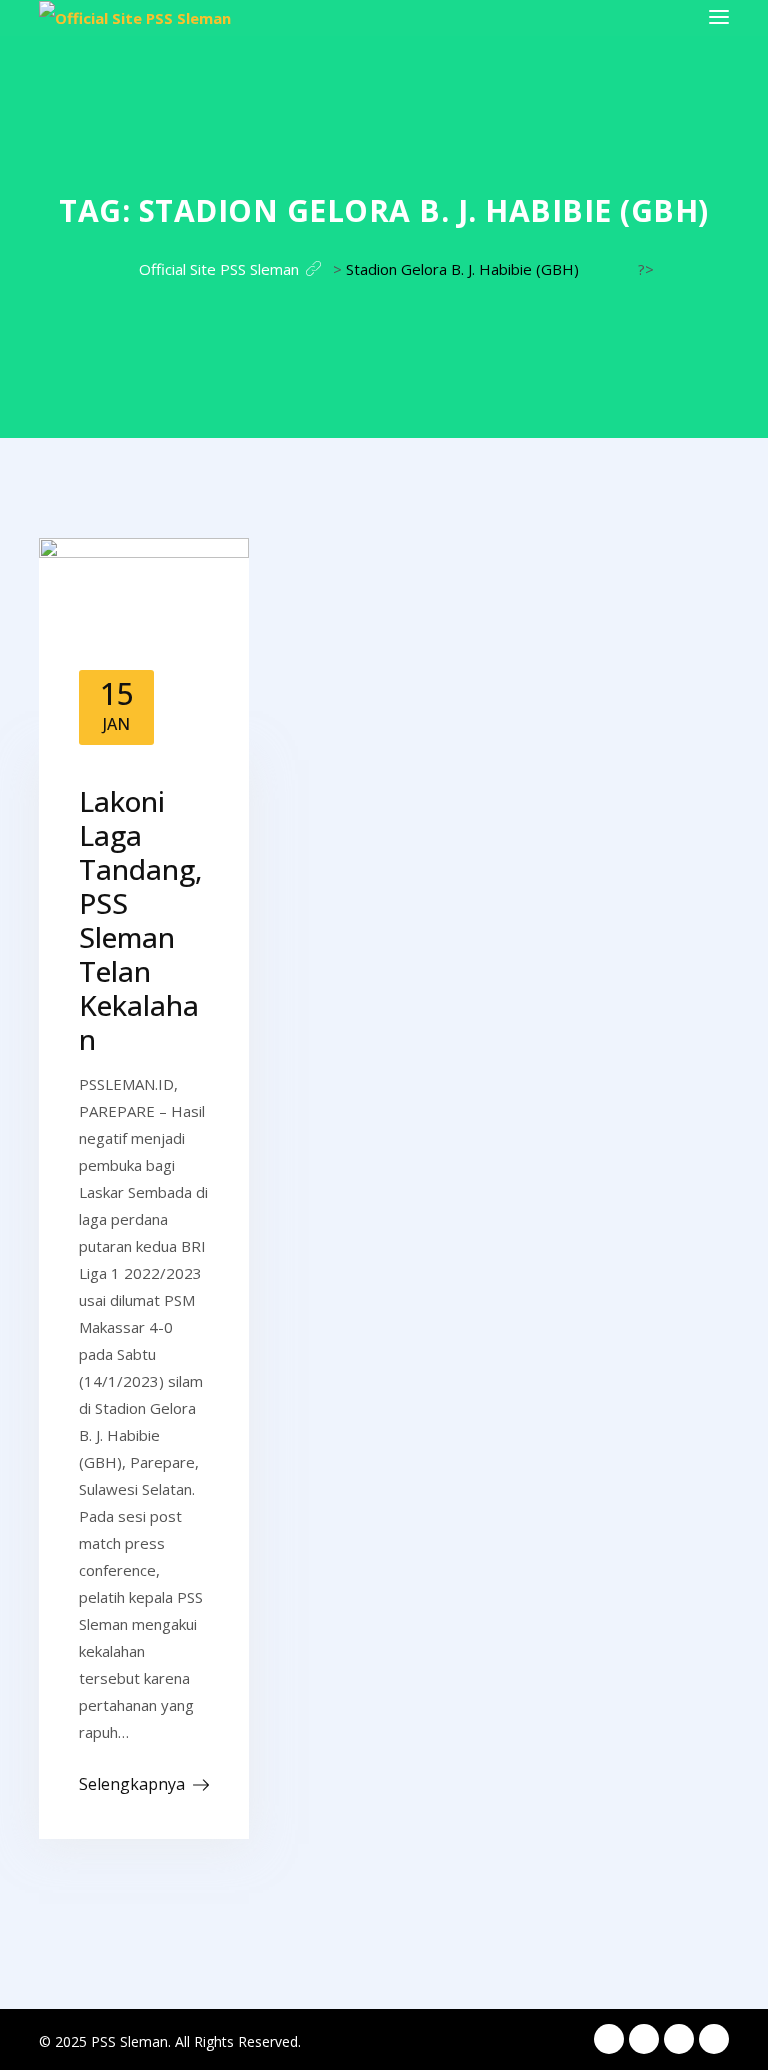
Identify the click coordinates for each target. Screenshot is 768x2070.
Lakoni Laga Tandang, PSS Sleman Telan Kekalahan (140, 920)
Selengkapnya (132, 1784)
